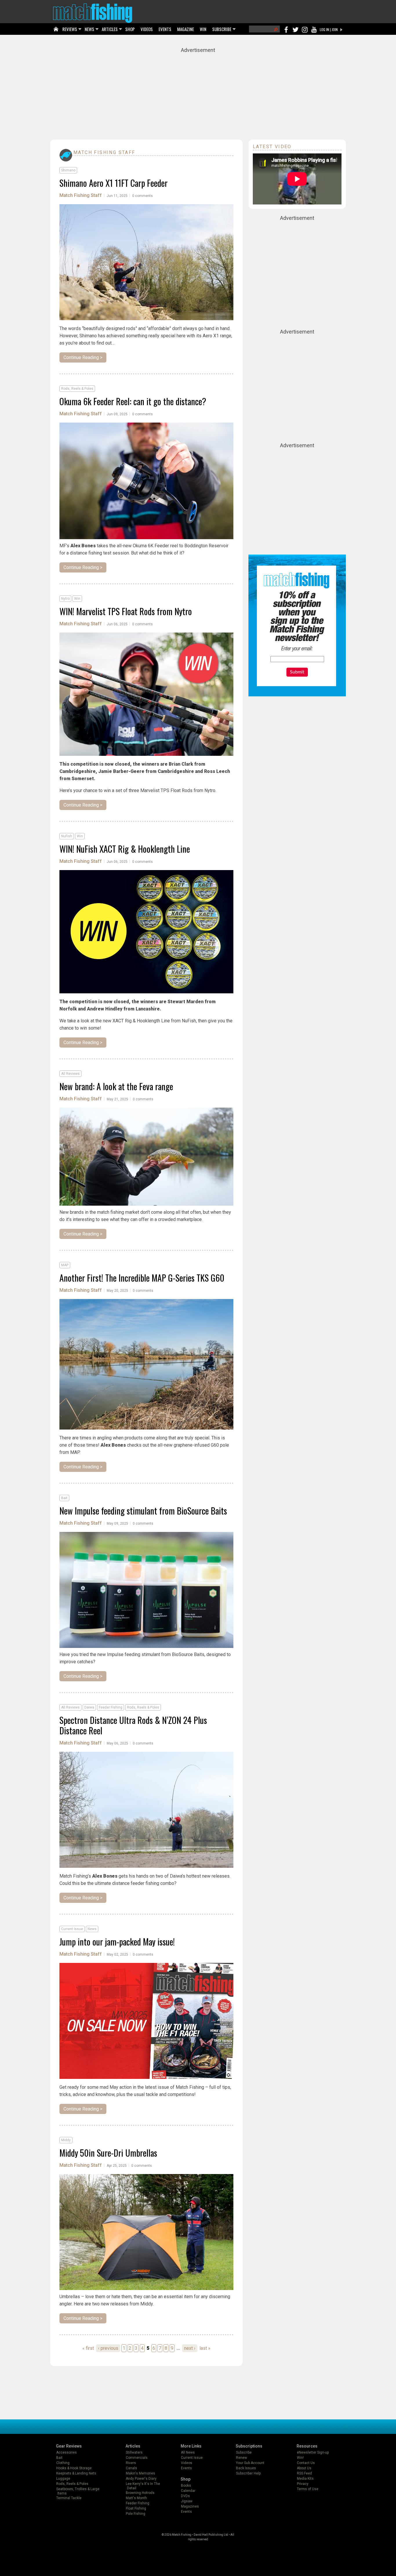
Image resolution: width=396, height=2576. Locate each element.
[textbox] (297, 659)
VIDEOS (147, 29)
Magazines (190, 2506)
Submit (297, 672)
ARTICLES (110, 29)
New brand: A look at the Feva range (116, 1086)
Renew (241, 2458)
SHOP (130, 29)
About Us (304, 2468)
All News (188, 2452)
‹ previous (108, 2348)
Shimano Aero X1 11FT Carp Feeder (113, 183)
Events (186, 2468)
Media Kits (305, 2479)
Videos (187, 2463)
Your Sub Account (250, 2463)
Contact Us (306, 2463)
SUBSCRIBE (222, 29)
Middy (66, 2140)
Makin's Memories (140, 2473)
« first (88, 2348)
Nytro (65, 599)
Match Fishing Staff (81, 195)
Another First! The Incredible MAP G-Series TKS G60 (142, 1278)
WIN (203, 29)
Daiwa (89, 1707)
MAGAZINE (186, 29)
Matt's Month (136, 2498)
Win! (300, 2458)
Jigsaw (187, 2501)
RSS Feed (304, 2473)
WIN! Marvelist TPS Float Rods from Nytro (126, 611)
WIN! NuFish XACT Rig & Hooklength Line (125, 849)
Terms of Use (308, 2489)
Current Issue (72, 1929)
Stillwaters (134, 2452)
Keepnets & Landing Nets (76, 2473)
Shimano (68, 170)
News (92, 1929)
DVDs (185, 2496)
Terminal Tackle (69, 2498)
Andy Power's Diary (141, 2479)
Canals (131, 2468)
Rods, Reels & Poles (77, 389)
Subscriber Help (248, 2473)
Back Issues (246, 2468)
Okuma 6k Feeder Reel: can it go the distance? (133, 401)
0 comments (142, 196)
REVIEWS (70, 29)
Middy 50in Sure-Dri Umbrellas (108, 2153)
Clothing (63, 2463)
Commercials (137, 2458)
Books (186, 2486)
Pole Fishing (136, 2514)
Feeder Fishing (111, 1707)
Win (77, 599)
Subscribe (244, 2452)
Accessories (67, 2452)
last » (205, 2348)
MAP (65, 1265)
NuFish (67, 836)
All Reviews (70, 1074)
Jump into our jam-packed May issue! (117, 1942)
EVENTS (165, 29)
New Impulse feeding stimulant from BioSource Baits (143, 1511)
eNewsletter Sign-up (313, 2452)
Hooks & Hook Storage (74, 2468)
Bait (64, 1498)
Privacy (303, 2484)
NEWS (89, 29)
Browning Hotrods (140, 2493)
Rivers (131, 2463)
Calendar (188, 2491)
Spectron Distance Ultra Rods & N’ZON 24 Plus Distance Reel (133, 1725)
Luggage (63, 2479)
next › (190, 2348)
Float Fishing (136, 2508)
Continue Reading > (83, 357)
